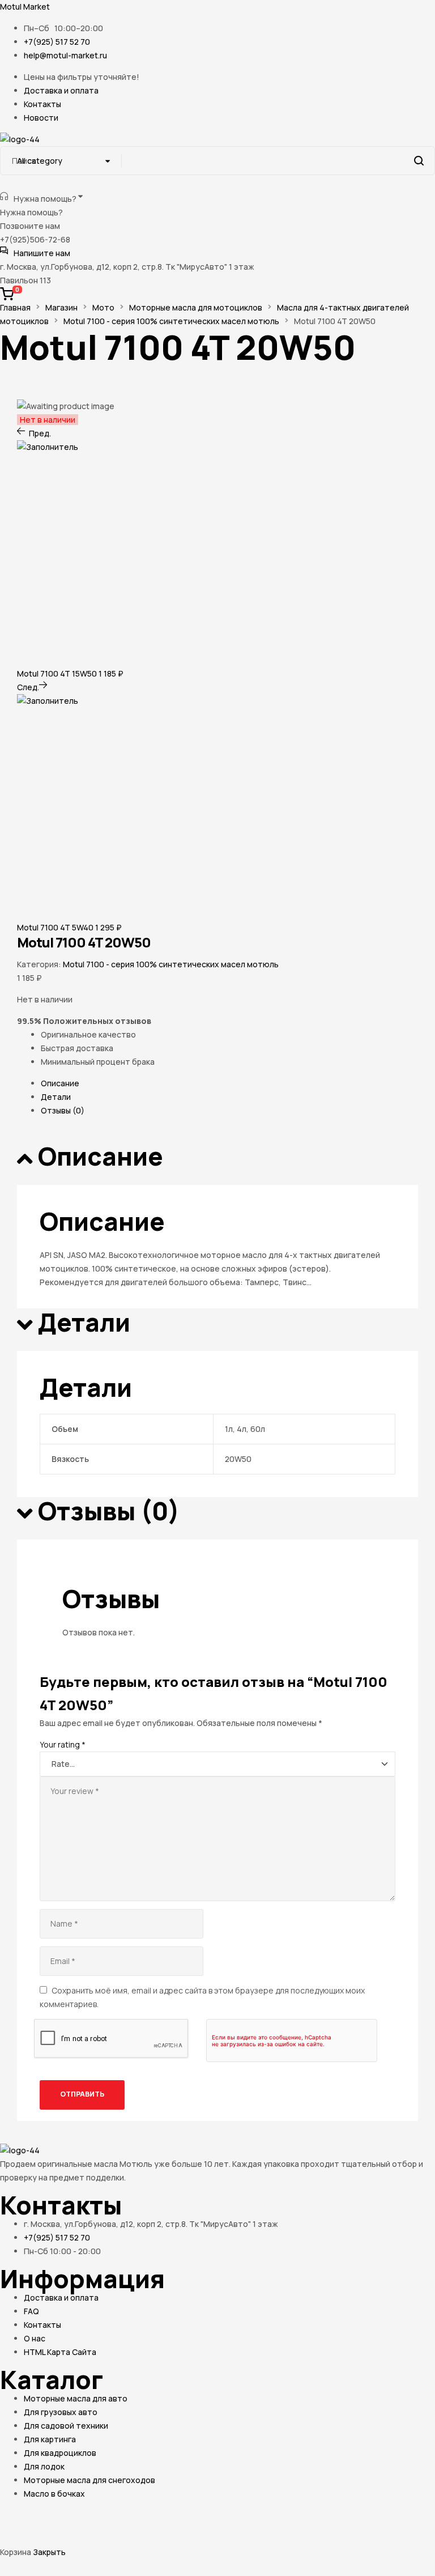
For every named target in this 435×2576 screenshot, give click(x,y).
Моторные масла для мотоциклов (196, 307)
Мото (103, 307)
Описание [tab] (101, 1157)
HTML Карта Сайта (60, 2352)
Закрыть (49, 2552)
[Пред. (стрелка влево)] (20, 2537)
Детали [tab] (84, 1323)
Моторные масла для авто (76, 2398)
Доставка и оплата (61, 2297)
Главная (15, 307)
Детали (56, 1097)
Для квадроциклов (60, 2453)
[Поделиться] (105, 2518)
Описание (60, 1083)
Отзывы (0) (63, 1110)
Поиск (419, 161)
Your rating (63, 1744)
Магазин (61, 307)
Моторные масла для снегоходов (89, 2480)
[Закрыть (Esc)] (148, 2518)
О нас (35, 2338)
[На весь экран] (63, 2518)
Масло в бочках (54, 2494)
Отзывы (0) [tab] (109, 1512)
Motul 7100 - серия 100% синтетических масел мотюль (171, 321)
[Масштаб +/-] (20, 2518)
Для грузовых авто (61, 2412)
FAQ (31, 2311)
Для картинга (50, 2439)
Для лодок (44, 2466)
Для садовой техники (66, 2426)
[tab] (229, 1083)
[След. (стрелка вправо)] (63, 2537)
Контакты (42, 2325)
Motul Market (25, 7)
